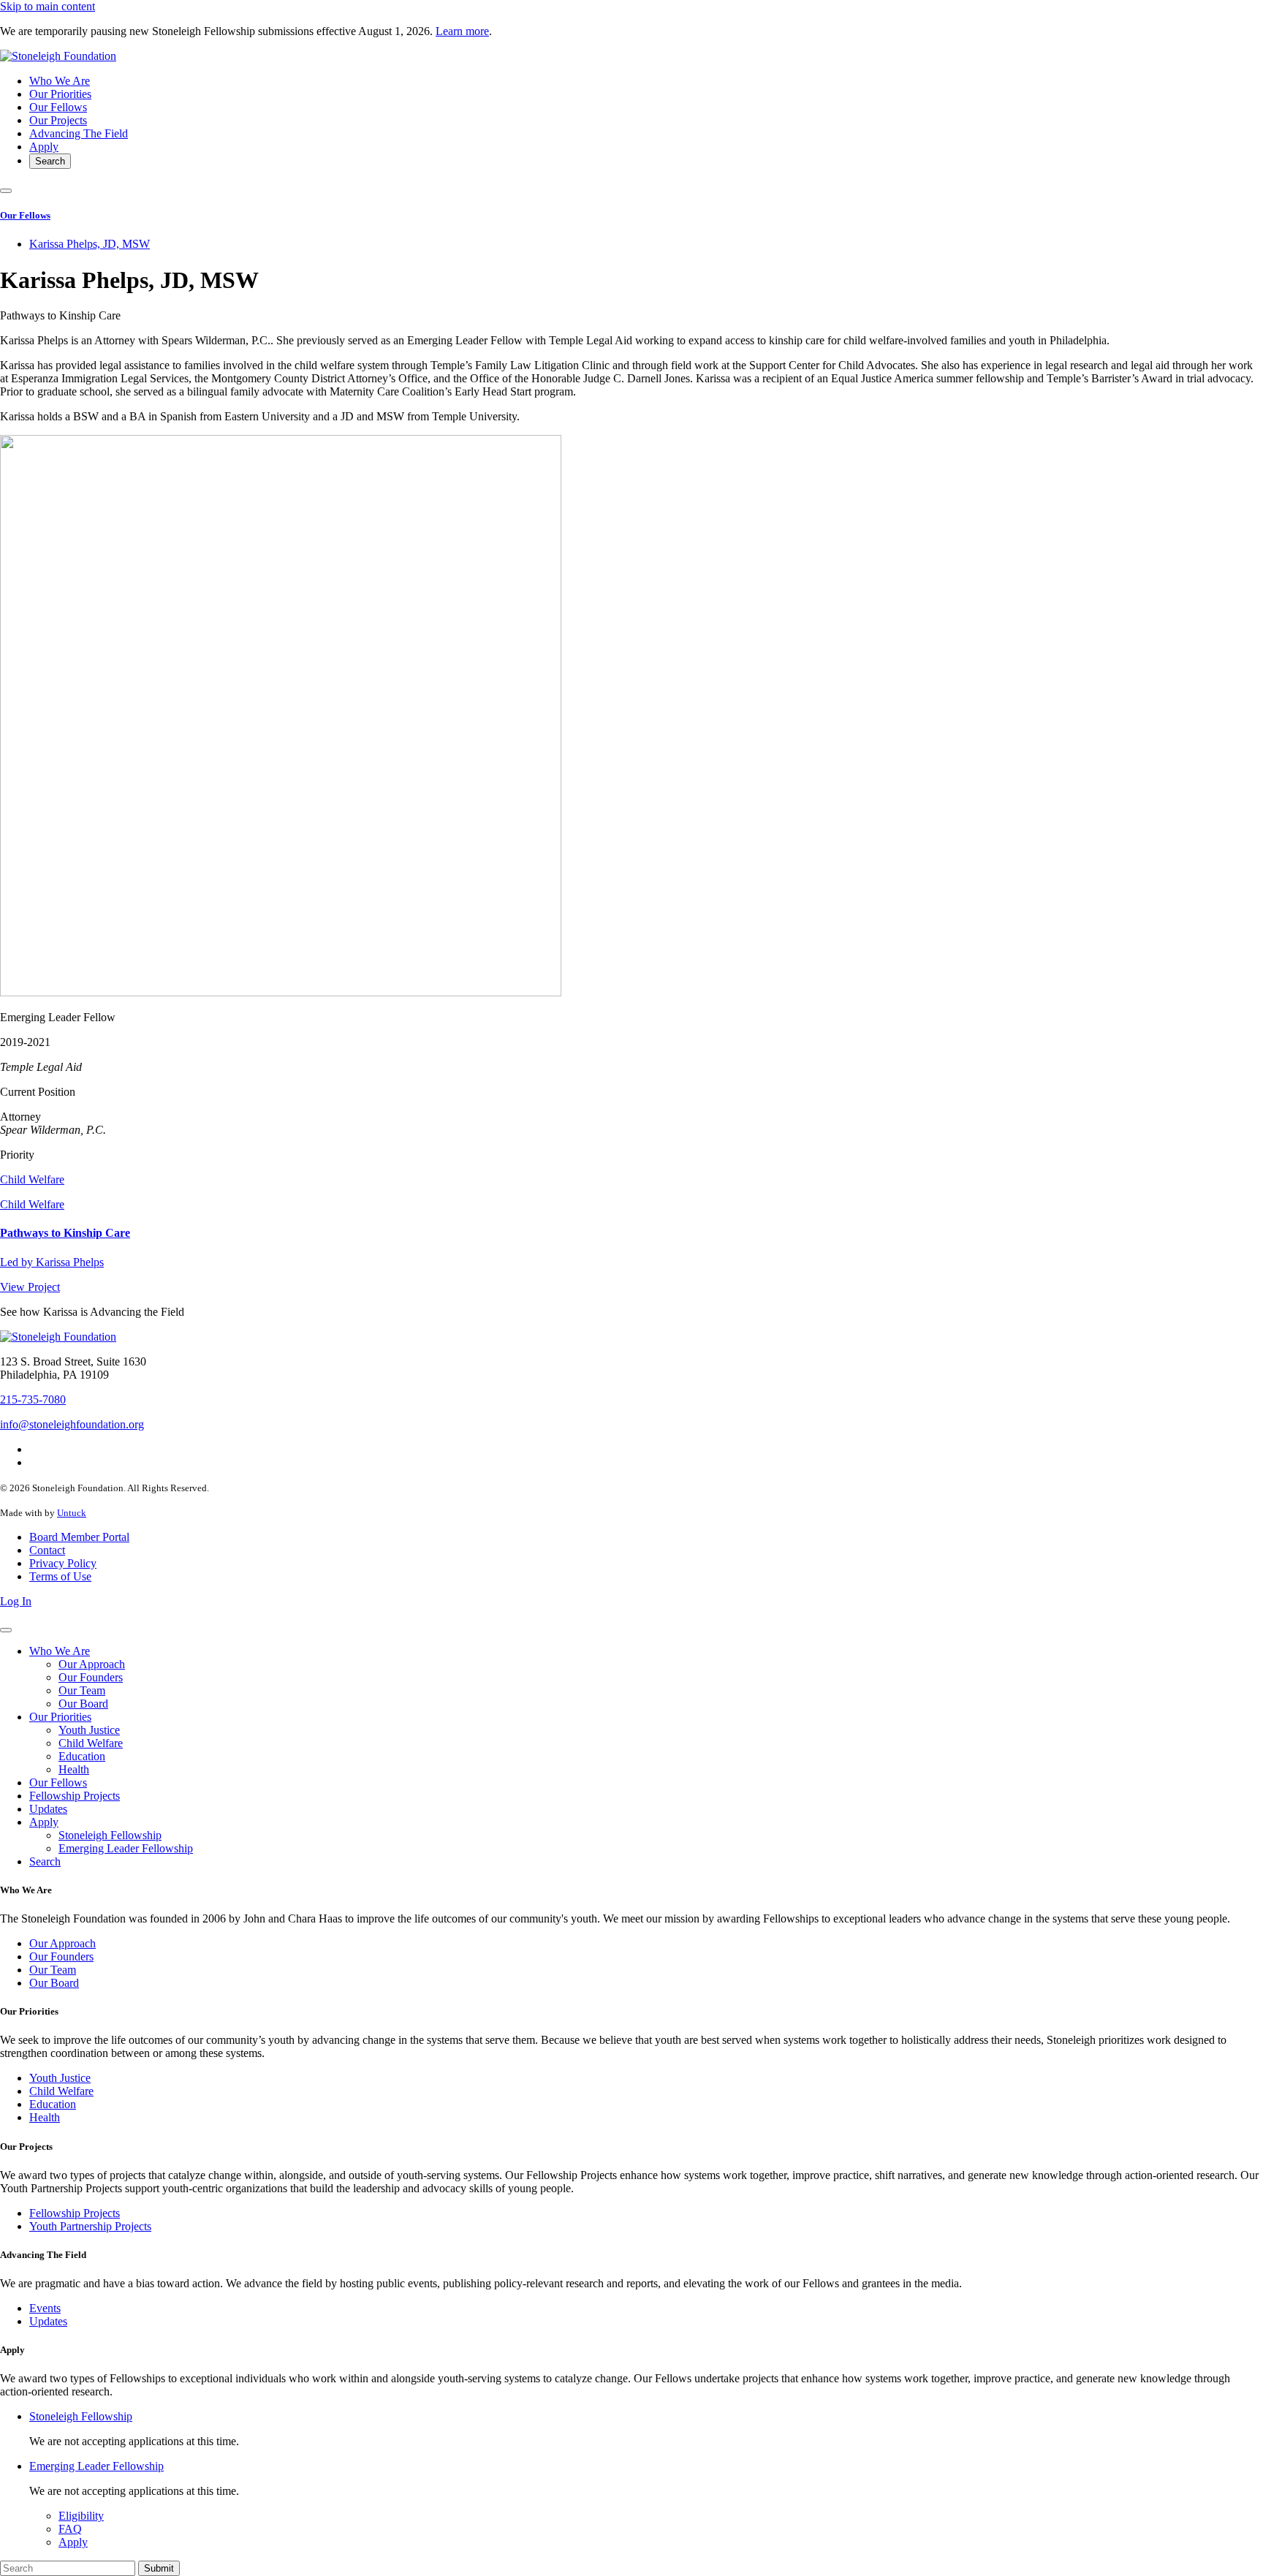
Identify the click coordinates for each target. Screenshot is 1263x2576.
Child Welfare (32, 1179)
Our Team (82, 1690)
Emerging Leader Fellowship (126, 1848)
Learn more (462, 31)
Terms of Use (60, 1576)
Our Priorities (60, 94)
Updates (48, 1809)
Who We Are (60, 81)
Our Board (83, 1704)
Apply (44, 147)
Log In (16, 1601)
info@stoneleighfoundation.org (72, 1424)
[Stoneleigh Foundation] (58, 56)
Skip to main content (48, 6)
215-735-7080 (33, 1399)
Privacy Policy (63, 1563)
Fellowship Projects (75, 1796)
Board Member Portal (79, 1537)
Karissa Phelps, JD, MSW (90, 244)
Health (74, 1769)
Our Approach (92, 1664)
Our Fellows (58, 107)
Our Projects (58, 120)
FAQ (70, 2529)
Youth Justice (89, 1730)
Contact (47, 1550)
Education (82, 1756)
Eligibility (81, 2516)
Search (50, 161)
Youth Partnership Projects (90, 2226)
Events (45, 2308)
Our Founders (91, 1677)
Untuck (72, 1513)
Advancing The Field (79, 133)
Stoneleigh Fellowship (110, 1835)
